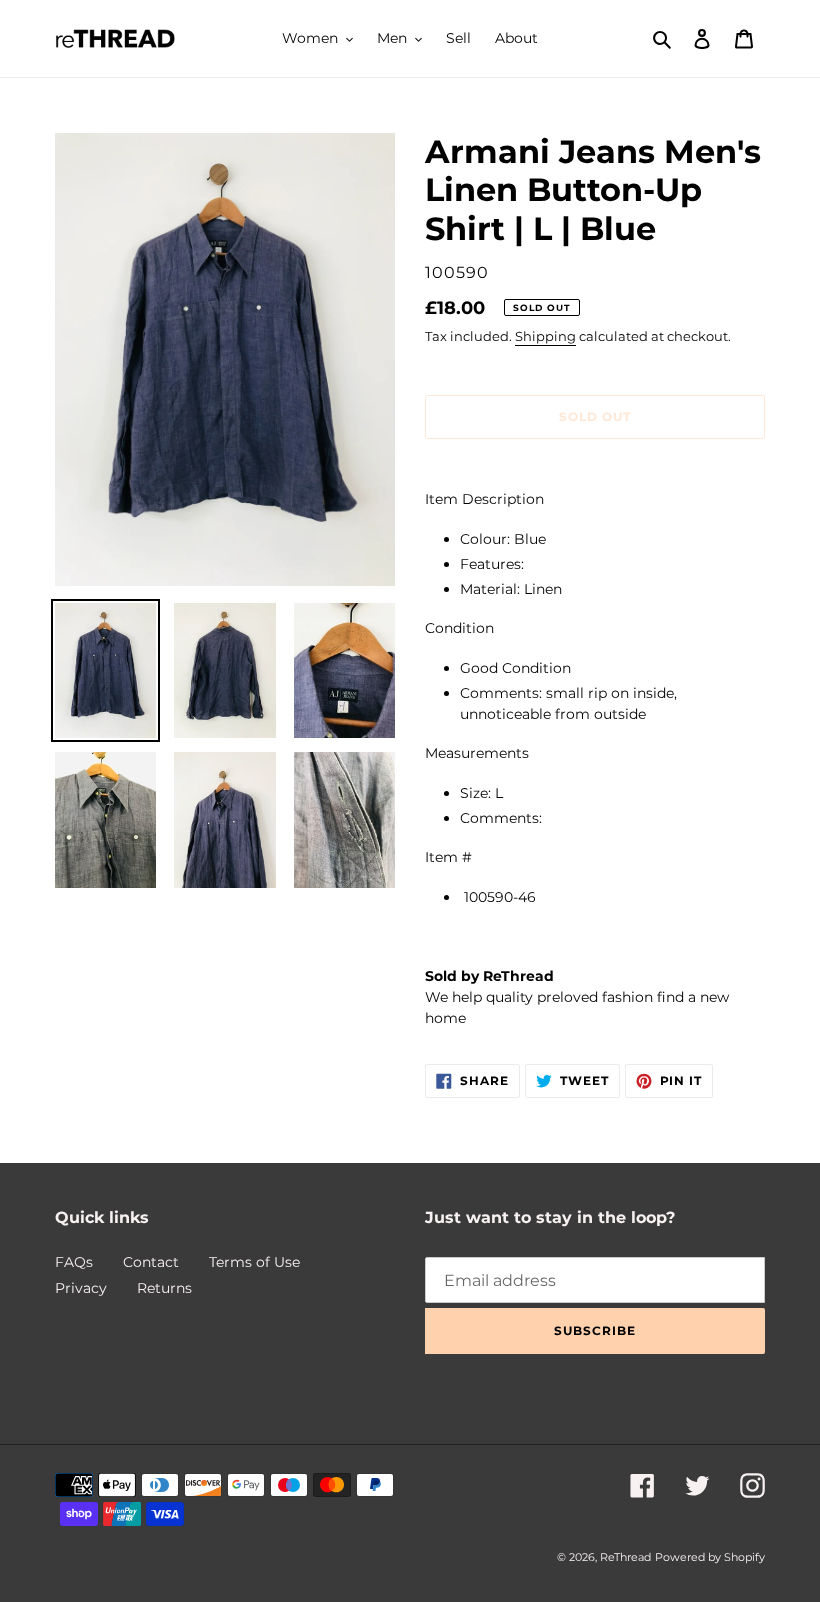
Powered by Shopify (710, 1557)
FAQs (74, 1262)
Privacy (81, 1288)
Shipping (545, 336)
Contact (151, 1262)
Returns (164, 1288)
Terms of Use (254, 1262)
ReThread (625, 1557)
